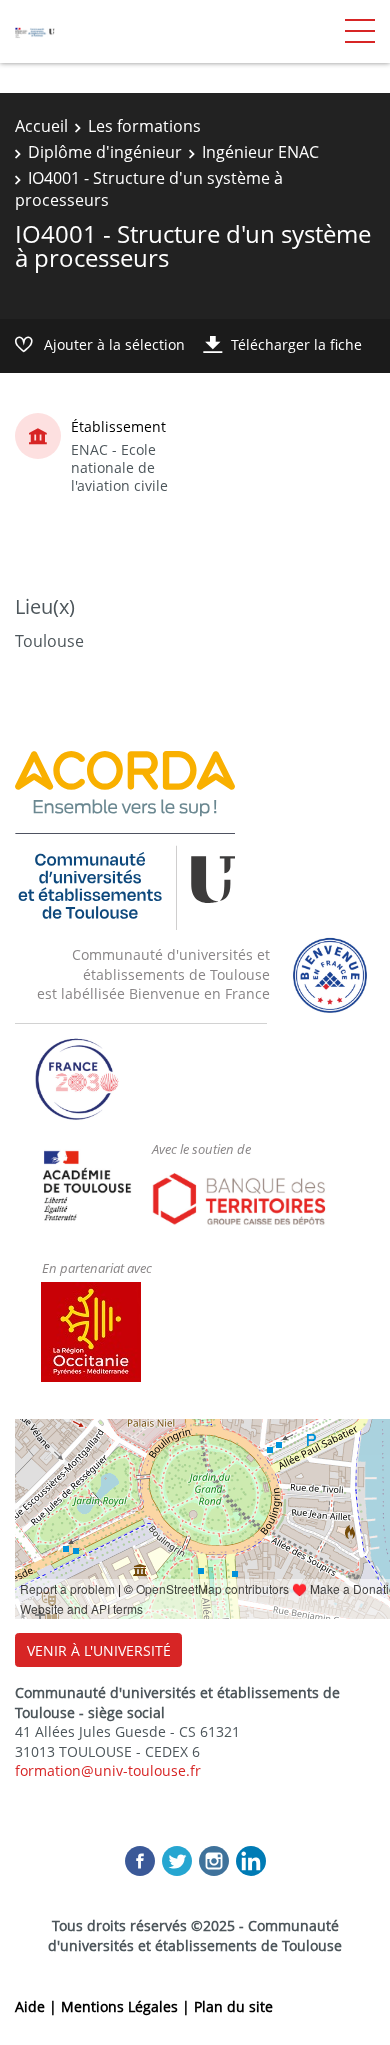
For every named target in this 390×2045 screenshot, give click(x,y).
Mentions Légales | (127, 2006)
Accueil (41, 126)
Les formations (144, 126)
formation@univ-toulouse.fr (108, 1770)
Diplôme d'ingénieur (105, 152)
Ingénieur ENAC (260, 152)
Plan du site (233, 2006)
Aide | (38, 2006)
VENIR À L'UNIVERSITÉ (99, 1650)
